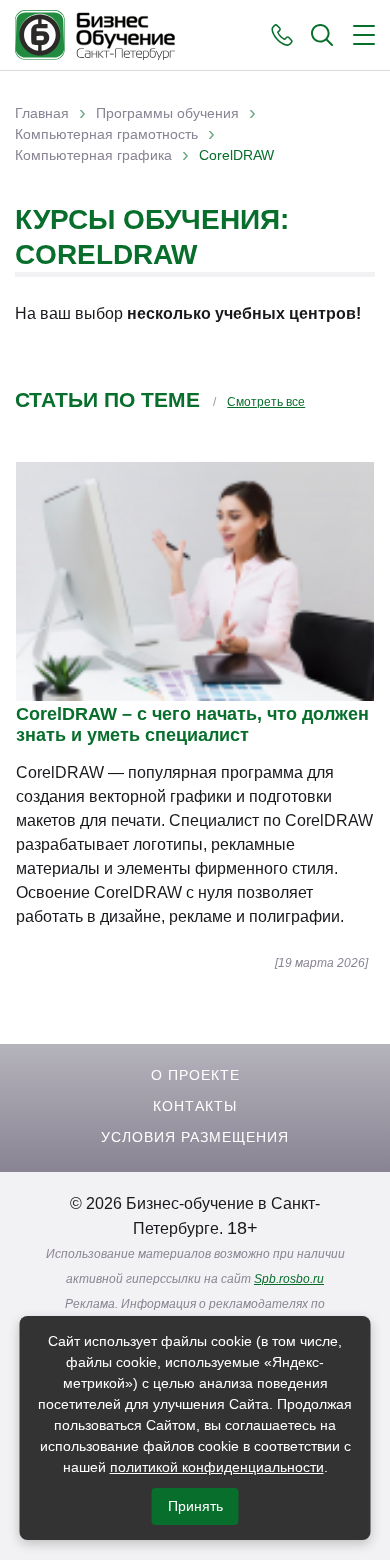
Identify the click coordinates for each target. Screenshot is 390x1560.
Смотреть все (266, 402)
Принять (195, 1506)
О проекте (195, 1075)
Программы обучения (167, 113)
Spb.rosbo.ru (289, 1279)
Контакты (195, 1106)
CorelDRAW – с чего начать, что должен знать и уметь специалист (192, 724)
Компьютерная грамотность (106, 134)
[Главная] (95, 35)
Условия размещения (195, 1137)
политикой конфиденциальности (217, 1467)
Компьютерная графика (93, 155)
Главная (42, 113)
